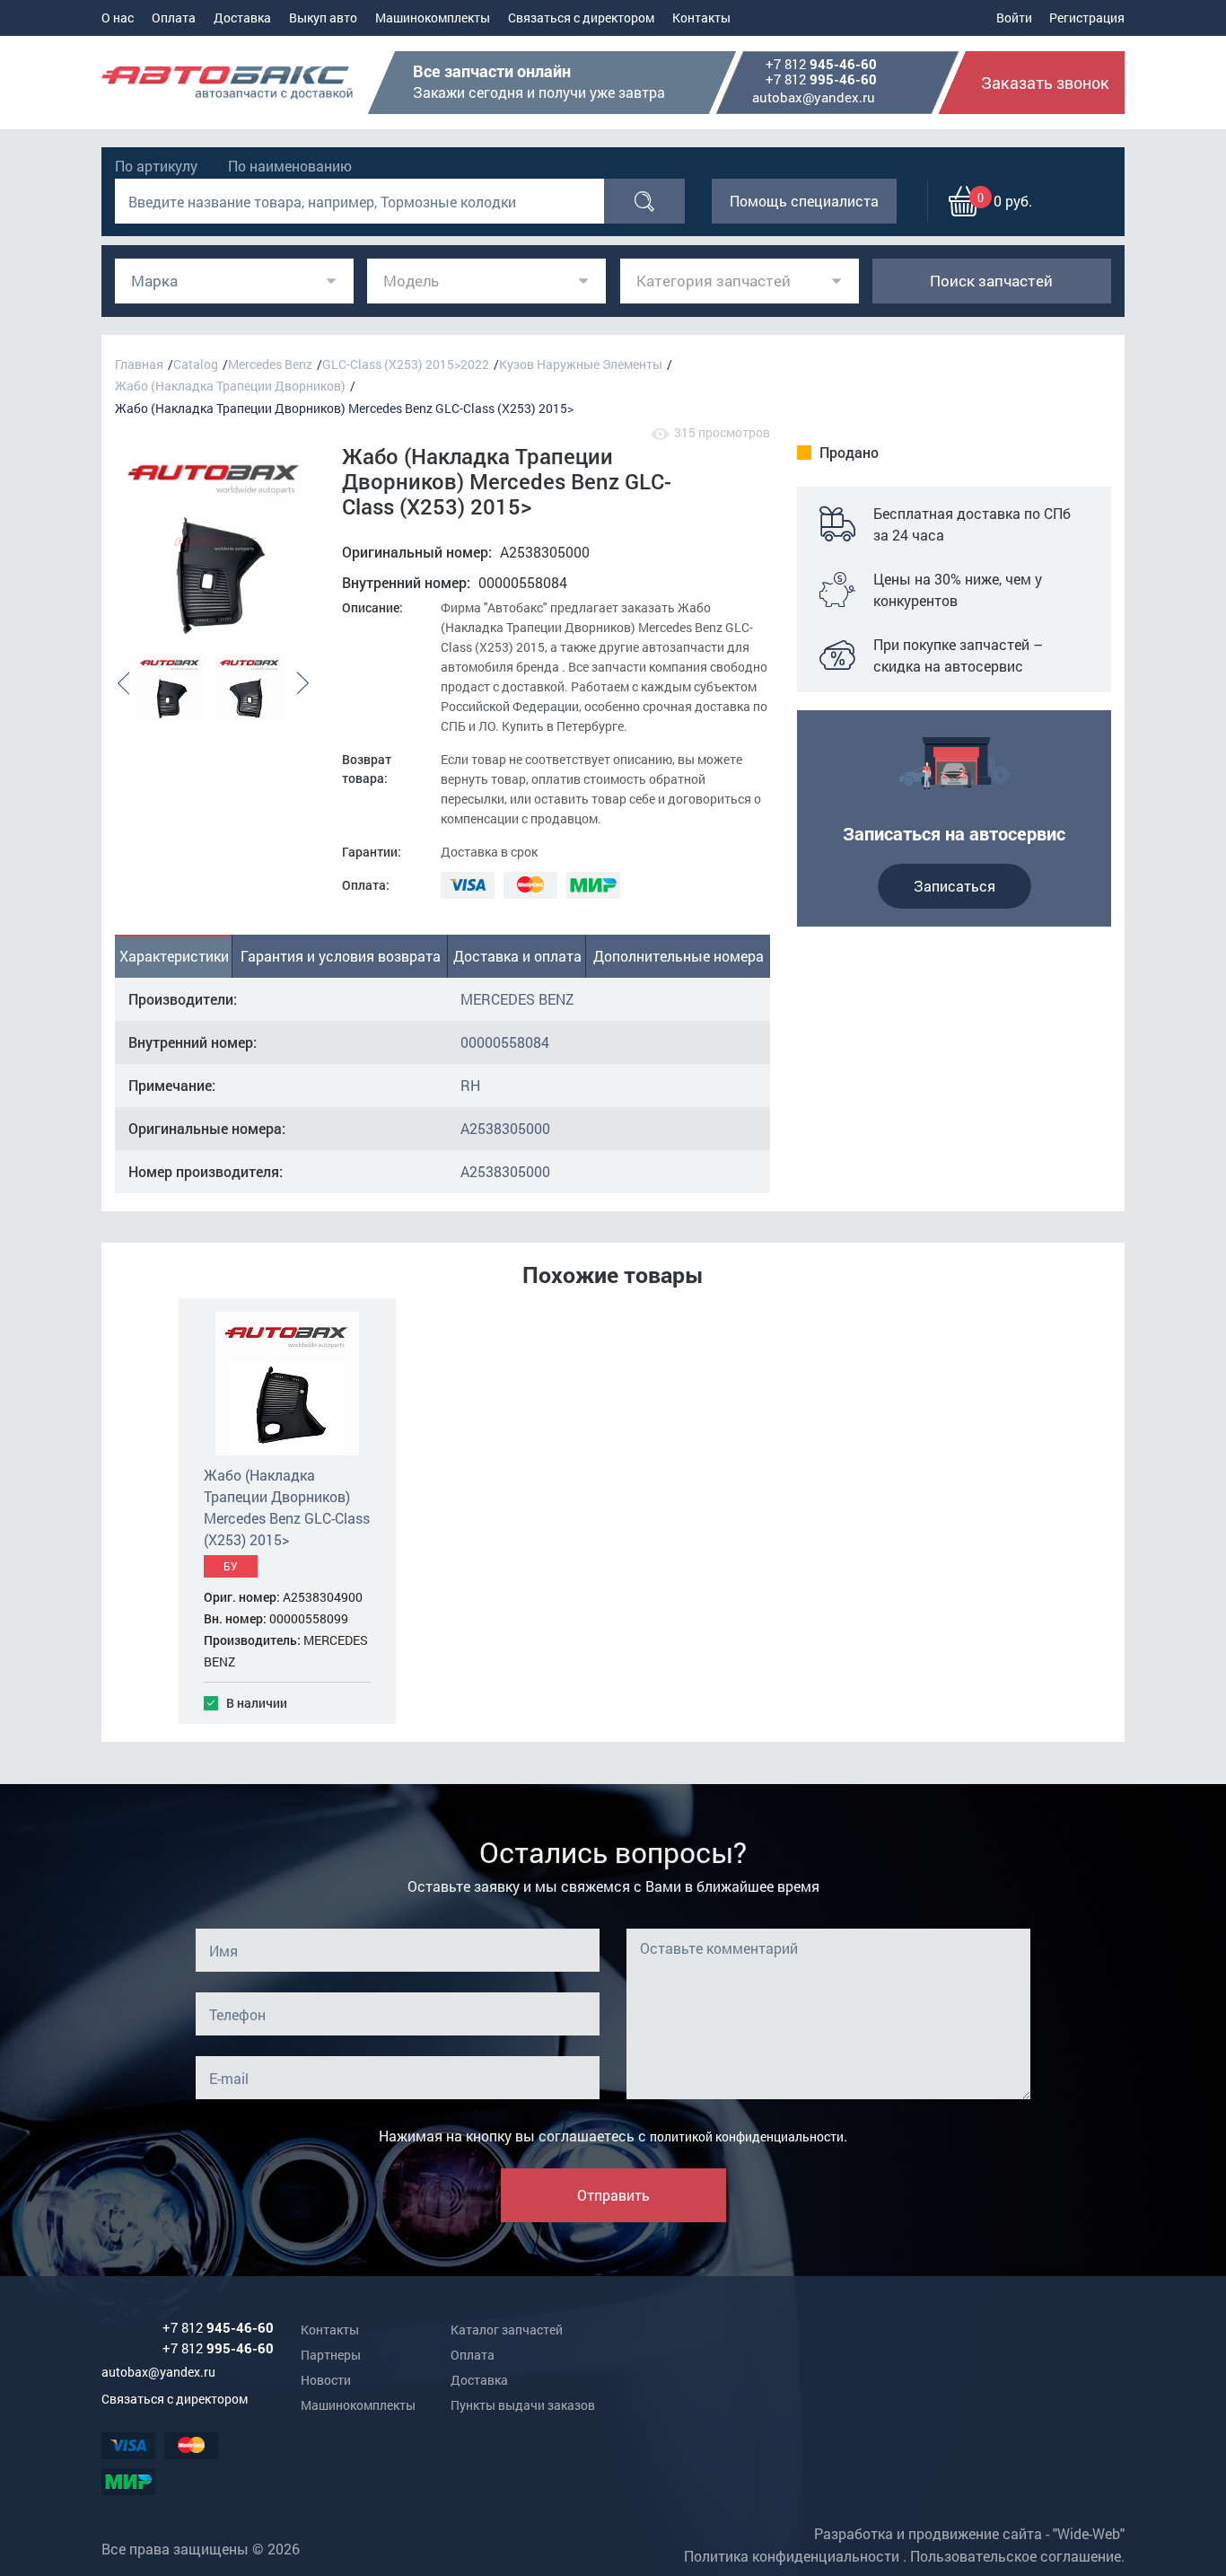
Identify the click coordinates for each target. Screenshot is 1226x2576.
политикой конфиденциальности (747, 2136)
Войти (1014, 18)
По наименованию (290, 166)
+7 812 (821, 65)
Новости (326, 2380)
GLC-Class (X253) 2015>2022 (406, 364)
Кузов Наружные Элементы (581, 364)
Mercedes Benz (270, 364)
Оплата (174, 18)
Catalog (196, 364)
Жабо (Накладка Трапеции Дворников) (230, 386)
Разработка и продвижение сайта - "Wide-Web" (969, 2533)
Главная (139, 364)
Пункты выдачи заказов (523, 2405)
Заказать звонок (1045, 83)
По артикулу (156, 166)
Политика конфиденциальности (792, 2556)
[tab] (174, 956)
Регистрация (1087, 18)
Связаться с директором (581, 18)
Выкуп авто (323, 18)
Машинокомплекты (433, 18)
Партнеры (331, 2355)
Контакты (701, 18)
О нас (118, 18)
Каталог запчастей (507, 2330)
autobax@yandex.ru (814, 97)
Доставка (242, 18)
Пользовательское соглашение (1016, 2556)
